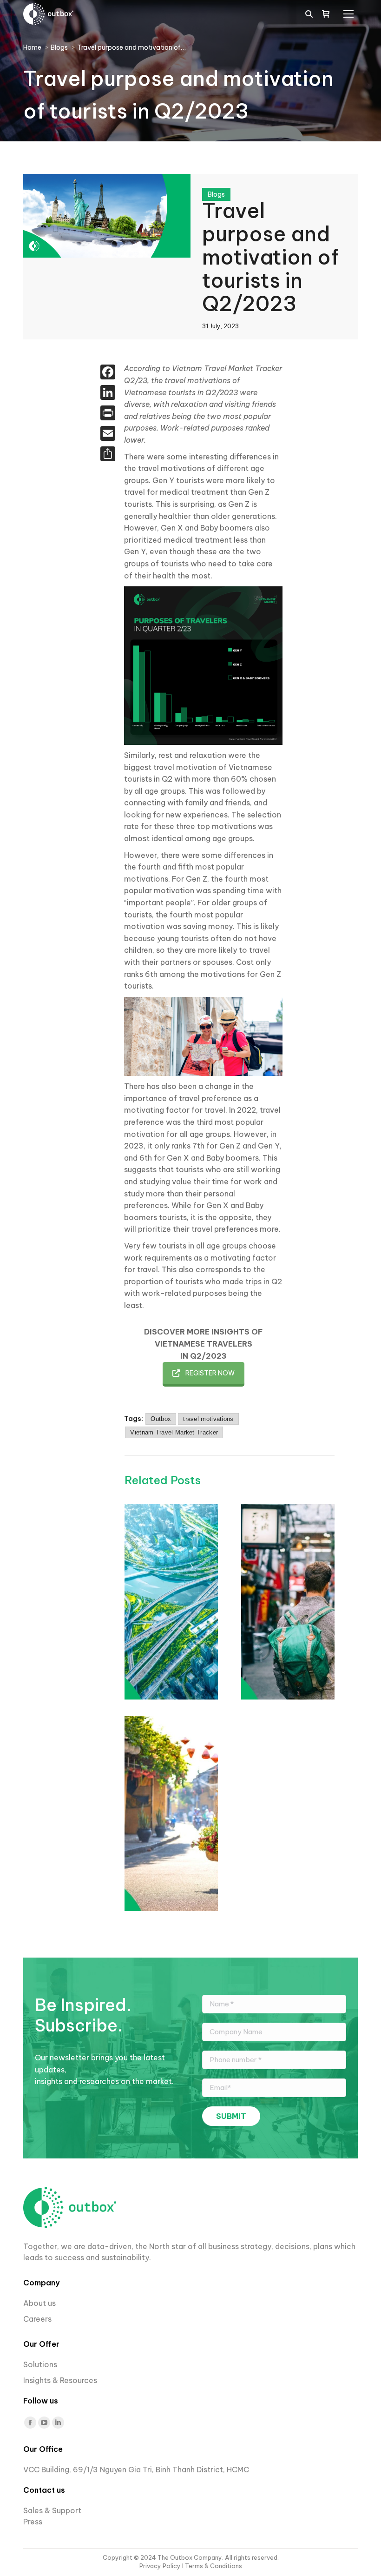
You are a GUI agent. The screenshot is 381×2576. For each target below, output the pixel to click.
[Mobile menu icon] (348, 14)
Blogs (216, 194)
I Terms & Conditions (212, 2566)
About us (39, 2303)
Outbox (161, 1419)
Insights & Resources (60, 2380)
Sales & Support (52, 2510)
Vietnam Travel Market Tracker (174, 1432)
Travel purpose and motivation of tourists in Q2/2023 (270, 257)
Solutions (40, 2364)
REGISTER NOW (210, 1373)
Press (33, 2522)
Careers (38, 2319)
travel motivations (208, 1419)
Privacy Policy (161, 2566)
